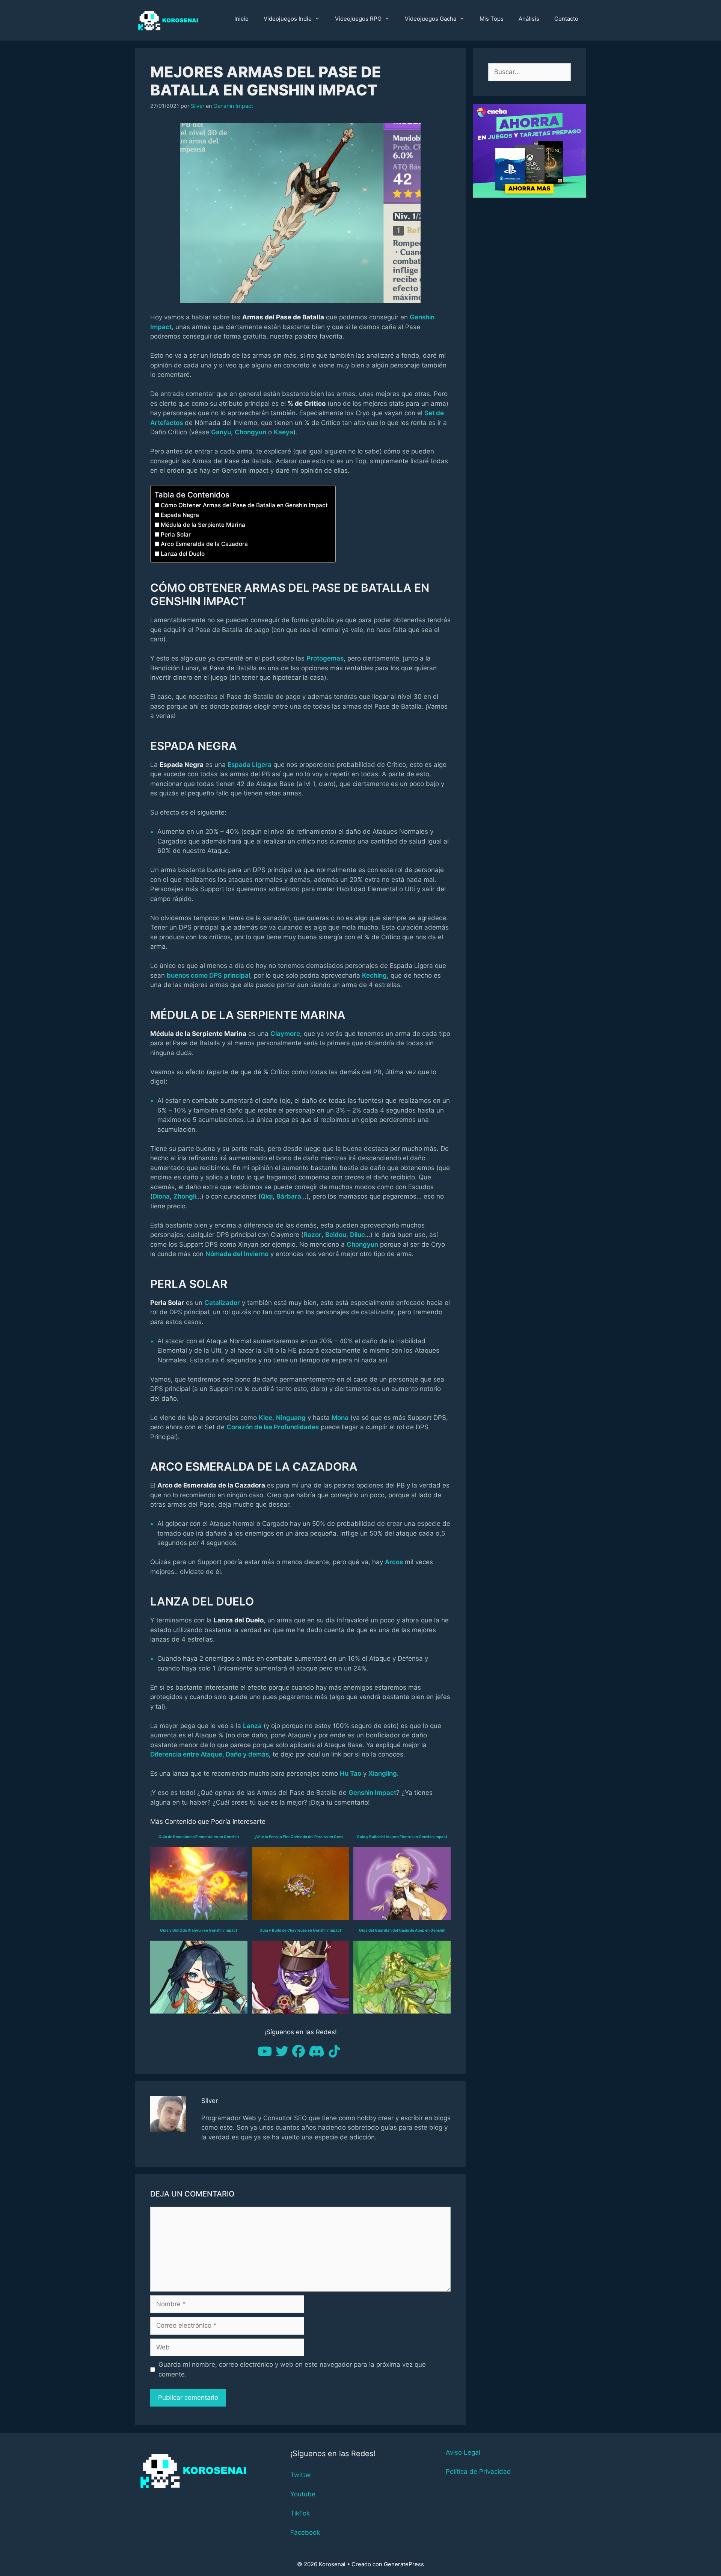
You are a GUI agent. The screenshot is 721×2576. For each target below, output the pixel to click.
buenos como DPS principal (208, 975)
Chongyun (250, 432)
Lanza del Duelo (183, 554)
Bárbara (289, 1196)
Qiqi (267, 1196)
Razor (312, 1235)
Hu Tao (351, 1773)
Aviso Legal (463, 2452)
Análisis (529, 19)
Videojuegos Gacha (431, 19)
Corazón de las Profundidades (273, 1427)
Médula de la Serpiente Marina (203, 525)
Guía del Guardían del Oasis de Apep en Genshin (402, 1930)
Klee (265, 1418)
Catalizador (222, 1303)
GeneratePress (404, 2564)
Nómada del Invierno (237, 1254)
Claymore (285, 1034)
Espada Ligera (250, 765)
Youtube (303, 2494)
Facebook (305, 2532)
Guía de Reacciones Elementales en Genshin (199, 1837)
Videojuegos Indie (288, 19)
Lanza (252, 1726)
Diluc (357, 1235)
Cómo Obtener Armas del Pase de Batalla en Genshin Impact (244, 505)
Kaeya (284, 432)
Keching (374, 975)
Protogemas (325, 658)
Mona (340, 1418)
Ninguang (291, 1418)
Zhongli (185, 1196)
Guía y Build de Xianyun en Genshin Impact (199, 1930)
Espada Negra (180, 515)
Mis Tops (492, 19)
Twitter (301, 2475)
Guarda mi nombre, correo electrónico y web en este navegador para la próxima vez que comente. (292, 2369)
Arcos (394, 1562)
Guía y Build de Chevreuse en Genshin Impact (300, 1930)
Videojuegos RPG (358, 19)
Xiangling (383, 1773)
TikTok (300, 2513)
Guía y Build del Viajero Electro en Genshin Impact (402, 1837)
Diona (161, 1196)
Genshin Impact (233, 106)
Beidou (336, 1235)
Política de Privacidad (478, 2472)
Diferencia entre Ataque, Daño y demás (210, 1754)
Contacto (566, 19)
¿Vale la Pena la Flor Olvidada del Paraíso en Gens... (300, 1837)
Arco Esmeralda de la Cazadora (204, 544)
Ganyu (221, 432)
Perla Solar (176, 534)
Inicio (241, 19)
